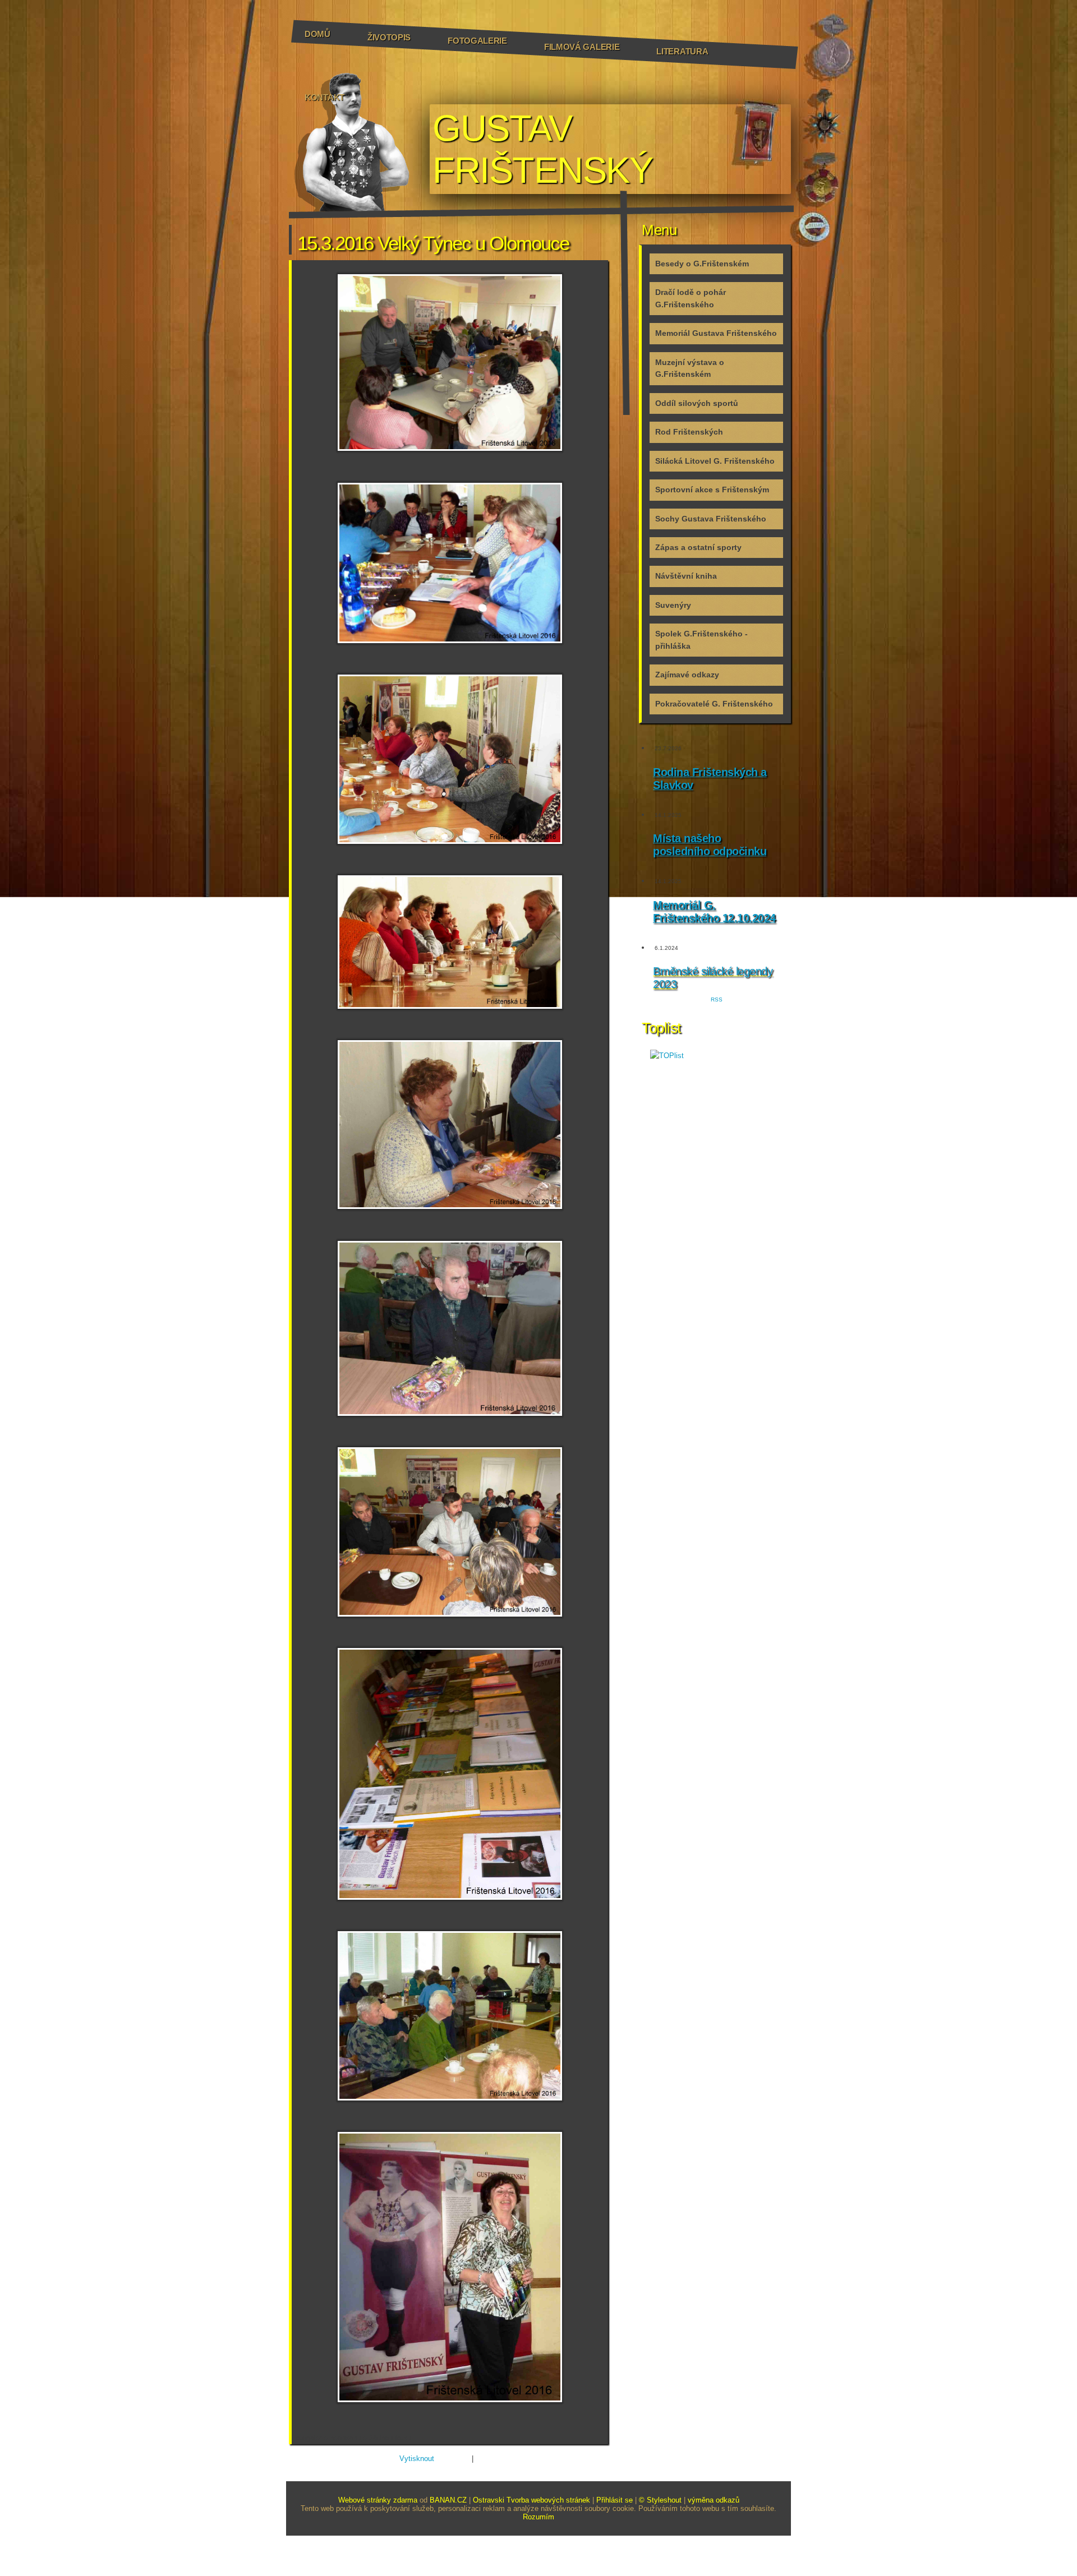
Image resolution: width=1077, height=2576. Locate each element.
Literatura (682, 51)
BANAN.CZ (448, 2500)
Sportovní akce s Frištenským (712, 490)
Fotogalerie (477, 41)
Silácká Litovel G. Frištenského (715, 461)
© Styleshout (660, 2500)
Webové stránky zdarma (378, 2500)
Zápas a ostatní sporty (698, 547)
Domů (317, 34)
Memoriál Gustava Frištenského (716, 333)
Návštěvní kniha (686, 576)
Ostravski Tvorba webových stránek (531, 2500)
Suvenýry (673, 605)
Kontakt (325, 97)
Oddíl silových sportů (697, 403)
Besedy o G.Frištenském (702, 264)
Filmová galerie (582, 47)
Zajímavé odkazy (687, 675)
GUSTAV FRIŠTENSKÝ (542, 149)
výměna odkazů (714, 2500)
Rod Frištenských (689, 432)
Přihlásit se (615, 2500)
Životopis (389, 37)
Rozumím (538, 2517)
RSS (717, 1000)
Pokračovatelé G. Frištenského (714, 704)
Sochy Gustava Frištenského (711, 519)
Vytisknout (417, 2459)
